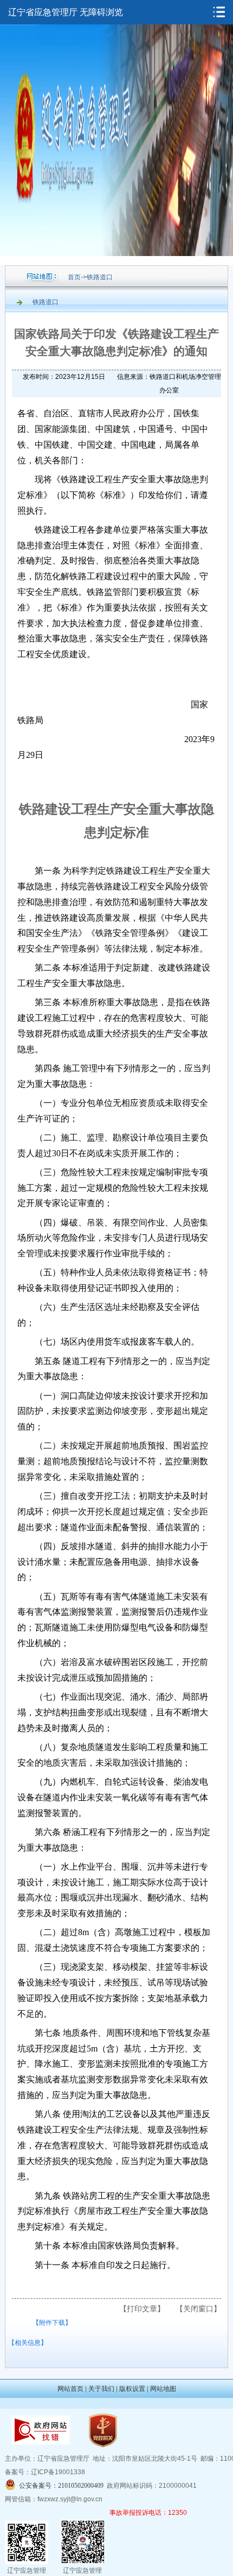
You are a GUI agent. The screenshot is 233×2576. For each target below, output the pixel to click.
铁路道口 (100, 277)
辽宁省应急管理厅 (43, 12)
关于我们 (101, 2389)
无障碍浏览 (101, 12)
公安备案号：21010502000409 (61, 2486)
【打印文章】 (142, 2309)
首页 (74, 277)
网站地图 (163, 2389)
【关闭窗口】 (198, 2309)
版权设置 (132, 2389)
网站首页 (70, 2389)
